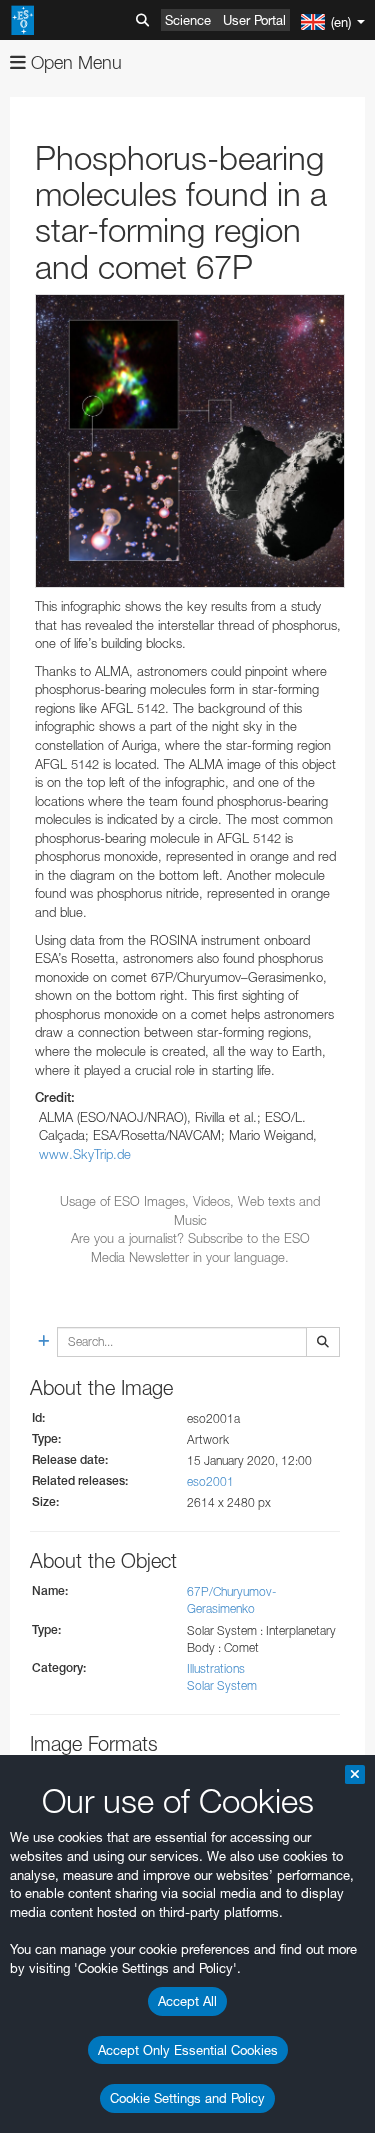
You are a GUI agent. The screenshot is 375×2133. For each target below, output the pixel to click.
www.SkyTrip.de (85, 1154)
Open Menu (74, 62)
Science (188, 20)
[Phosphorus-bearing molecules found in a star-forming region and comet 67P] (190, 441)
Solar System (222, 1685)
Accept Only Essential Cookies (188, 2050)
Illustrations (216, 1668)
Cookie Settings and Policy (187, 2098)
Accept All (187, 2001)
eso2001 (210, 1481)
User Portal (254, 20)
